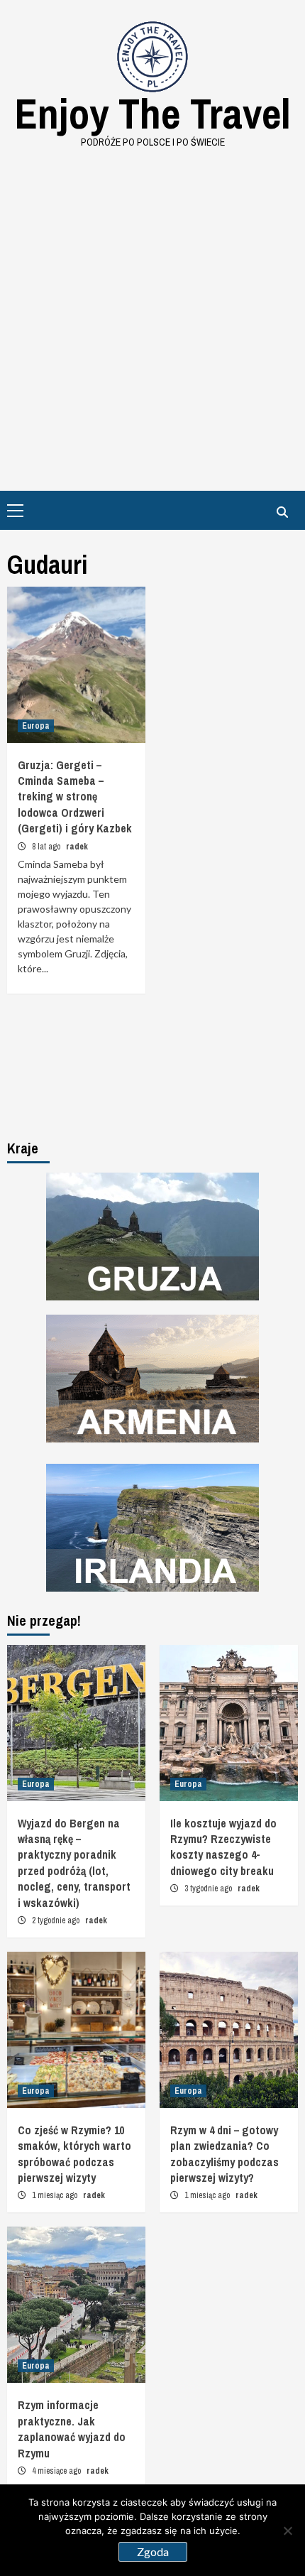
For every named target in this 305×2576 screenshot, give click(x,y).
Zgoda (153, 2551)
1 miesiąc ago (56, 2195)
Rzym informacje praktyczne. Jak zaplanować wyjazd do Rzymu (72, 2429)
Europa (36, 726)
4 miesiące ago (57, 2471)
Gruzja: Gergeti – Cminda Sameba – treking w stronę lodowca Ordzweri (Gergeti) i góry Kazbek (75, 797)
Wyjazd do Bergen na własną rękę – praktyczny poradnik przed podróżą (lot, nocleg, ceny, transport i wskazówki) (74, 1863)
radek (77, 847)
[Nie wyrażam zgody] (287, 2531)
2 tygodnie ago (57, 1920)
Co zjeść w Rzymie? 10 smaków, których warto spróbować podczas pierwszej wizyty (74, 2154)
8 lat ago (47, 847)
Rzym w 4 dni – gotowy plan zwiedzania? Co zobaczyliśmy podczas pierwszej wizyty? (224, 2154)
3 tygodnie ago (209, 1888)
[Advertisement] (152, 310)
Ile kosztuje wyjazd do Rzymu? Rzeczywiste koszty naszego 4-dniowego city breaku (223, 1847)
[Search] (282, 512)
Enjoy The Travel (152, 113)
